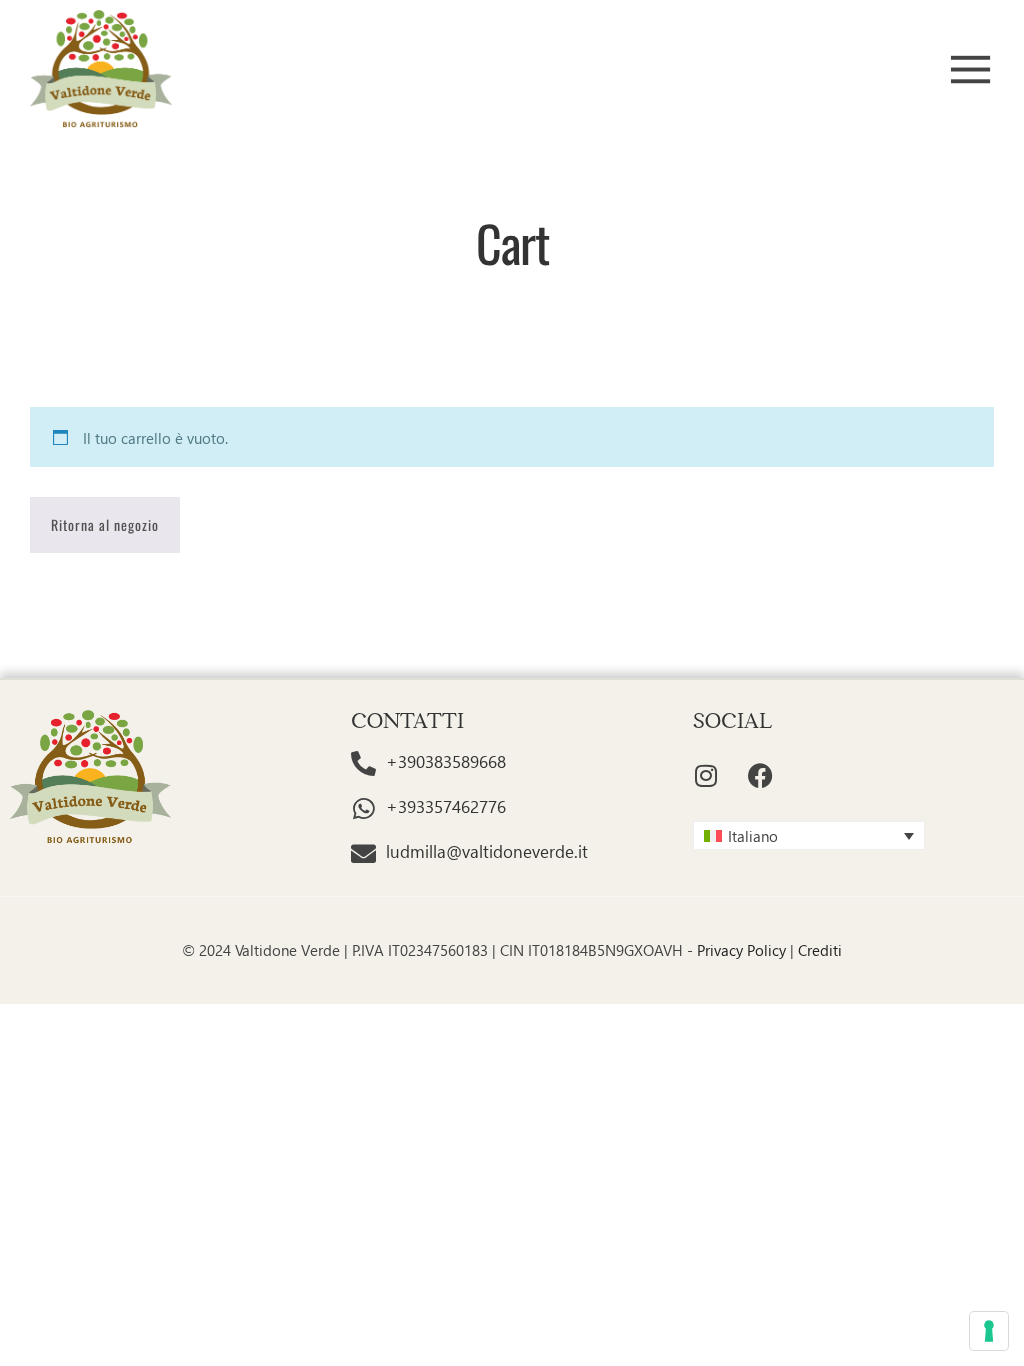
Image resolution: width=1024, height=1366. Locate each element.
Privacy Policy (741, 950)
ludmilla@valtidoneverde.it (487, 851)
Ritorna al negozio (105, 524)
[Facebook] (761, 776)
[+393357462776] (363, 808)
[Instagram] (706, 776)
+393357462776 (446, 806)
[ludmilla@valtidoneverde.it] (363, 853)
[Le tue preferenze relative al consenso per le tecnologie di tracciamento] (989, 1331)
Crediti (820, 950)
